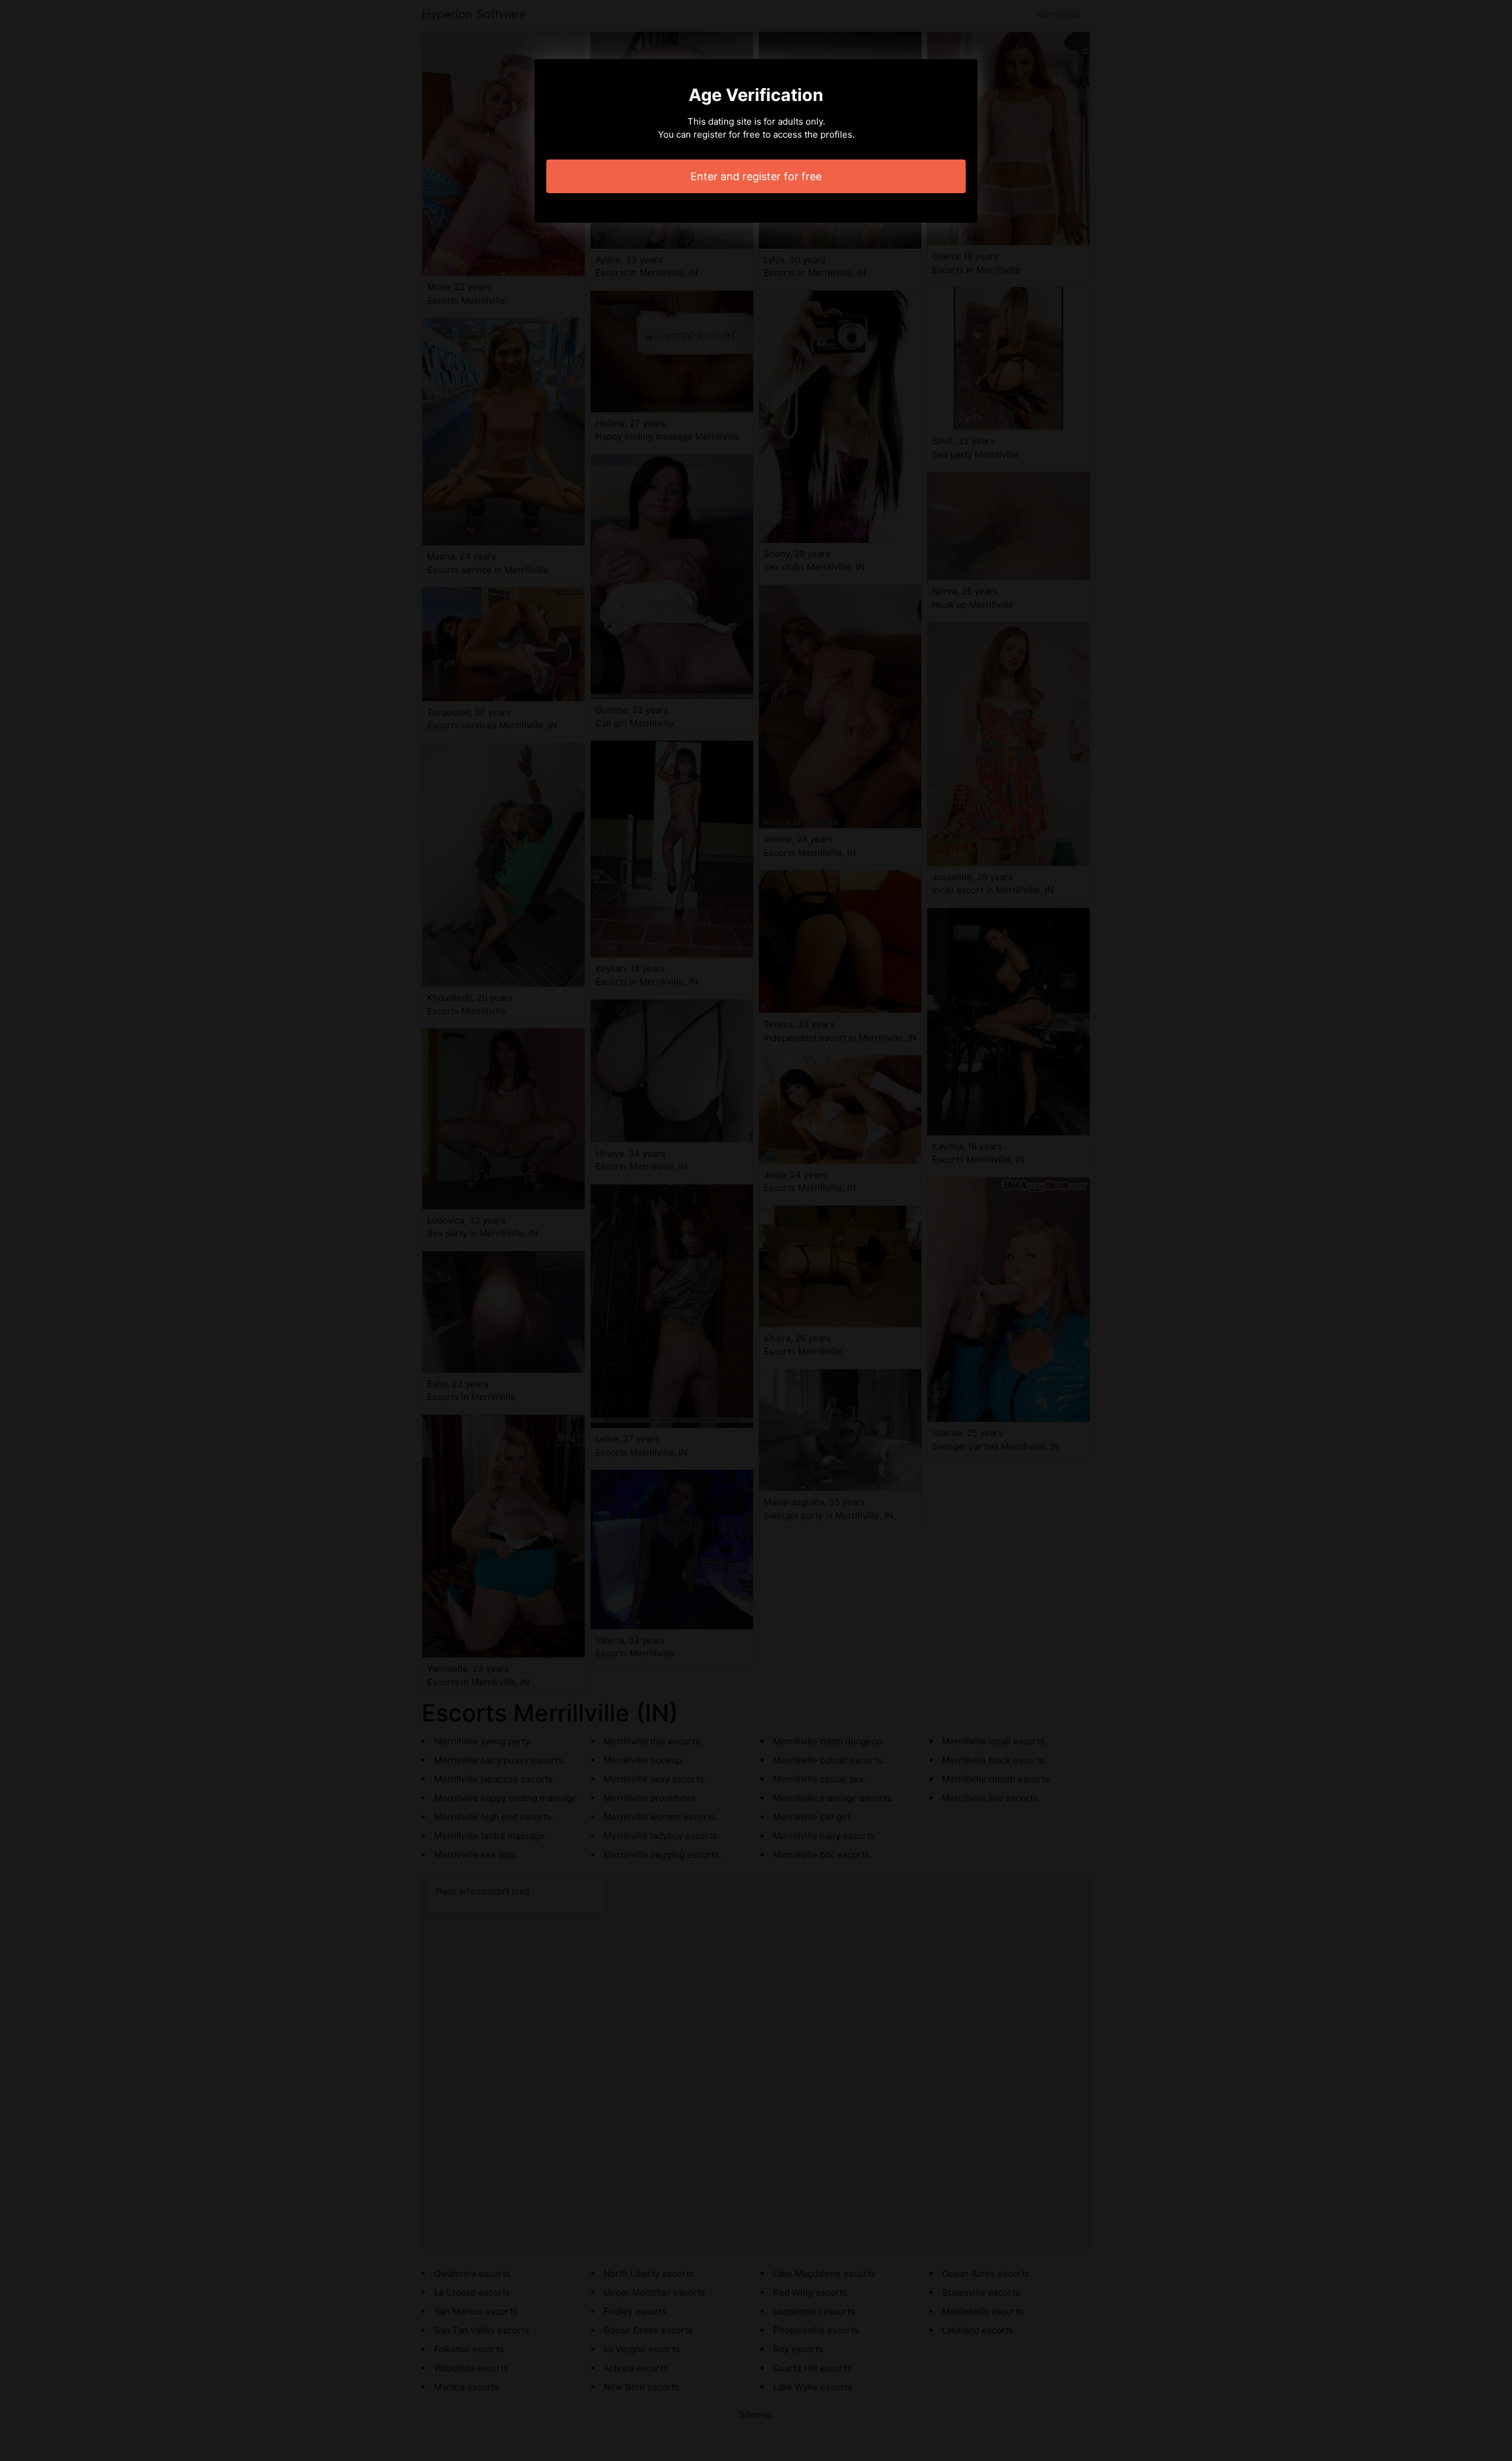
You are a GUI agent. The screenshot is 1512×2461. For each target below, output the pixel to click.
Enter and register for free (756, 176)
